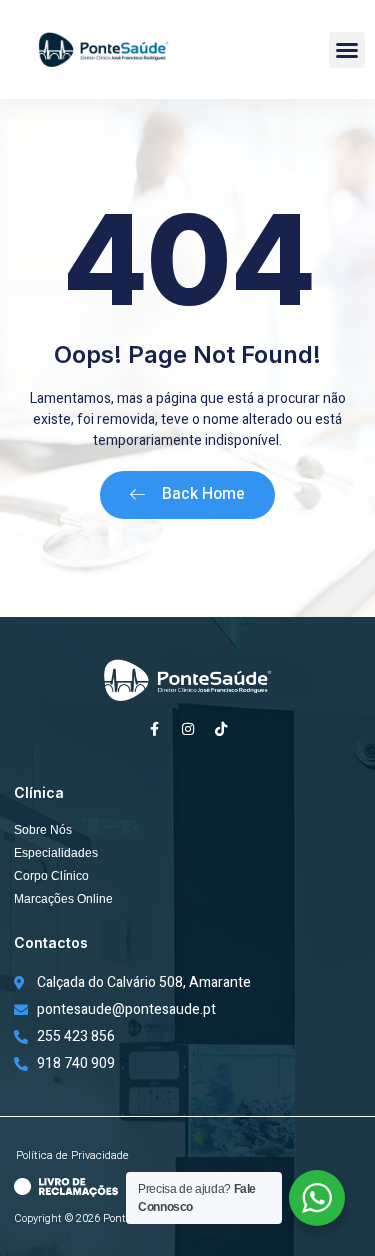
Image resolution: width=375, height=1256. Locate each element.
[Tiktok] (221, 729)
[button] (347, 50)
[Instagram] (188, 729)
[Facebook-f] (155, 729)
